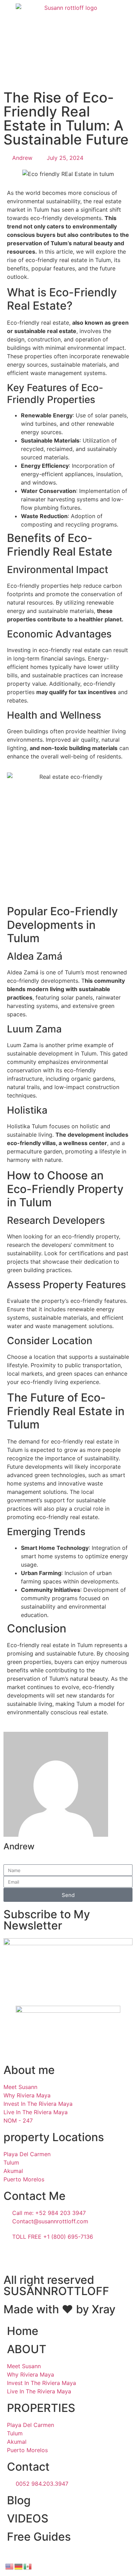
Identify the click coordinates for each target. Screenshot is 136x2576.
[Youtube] (31, 2257)
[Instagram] (51, 2257)
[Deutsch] (19, 2566)
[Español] (28, 2566)
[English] (10, 2566)
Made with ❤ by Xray (59, 2309)
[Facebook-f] (12, 2257)
